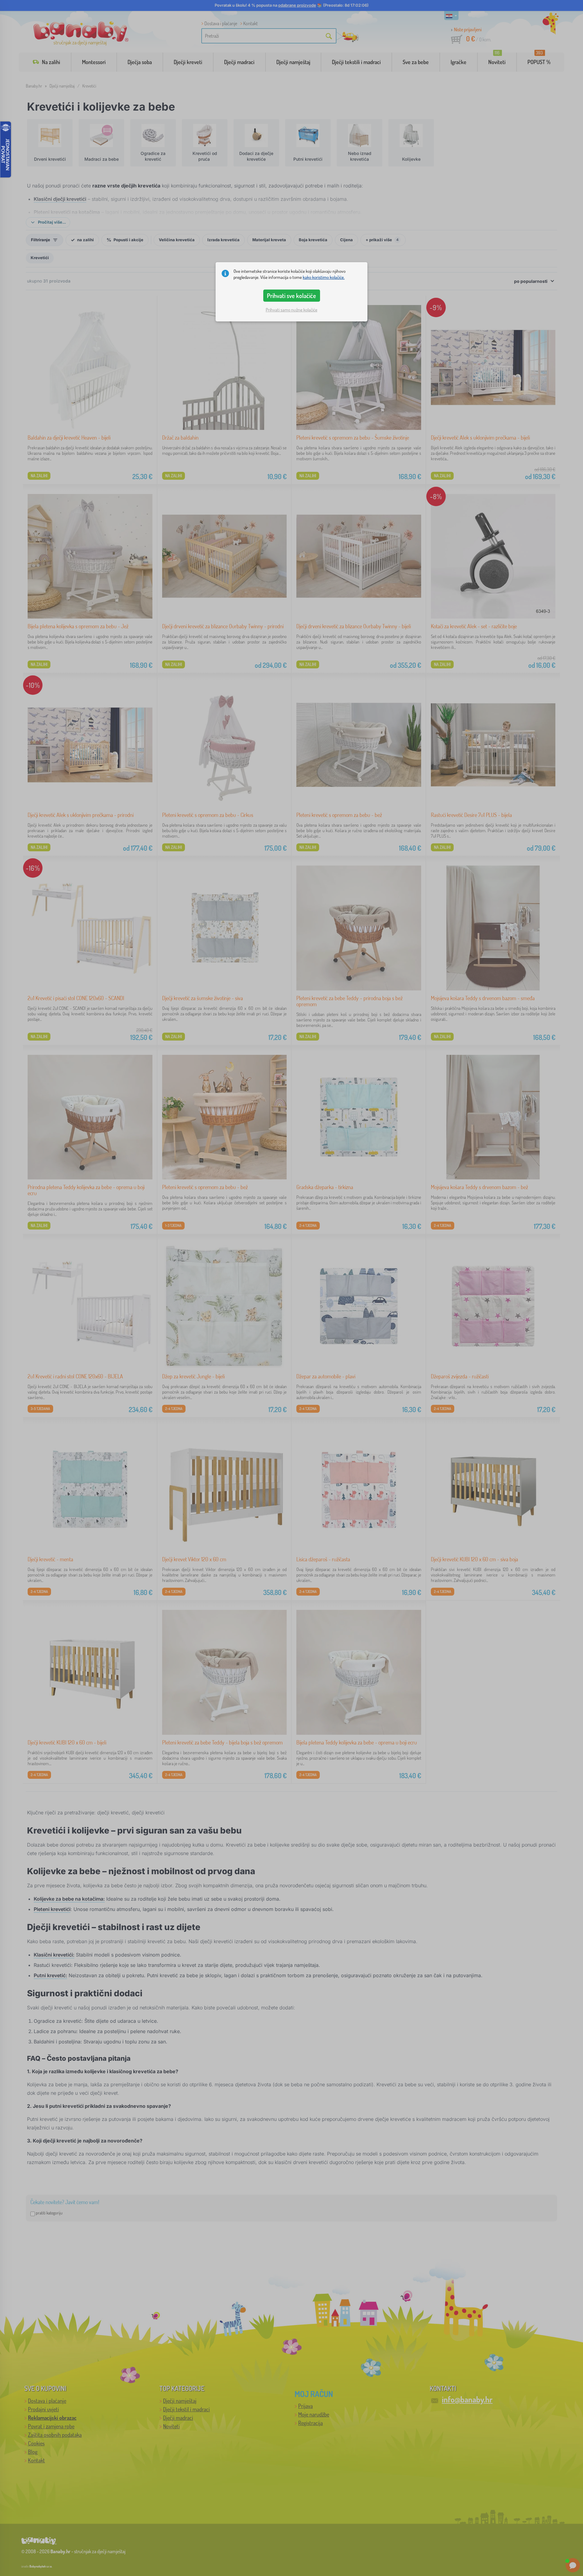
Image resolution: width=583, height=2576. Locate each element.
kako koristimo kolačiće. (324, 277)
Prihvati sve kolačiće (291, 296)
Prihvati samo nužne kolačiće (291, 310)
